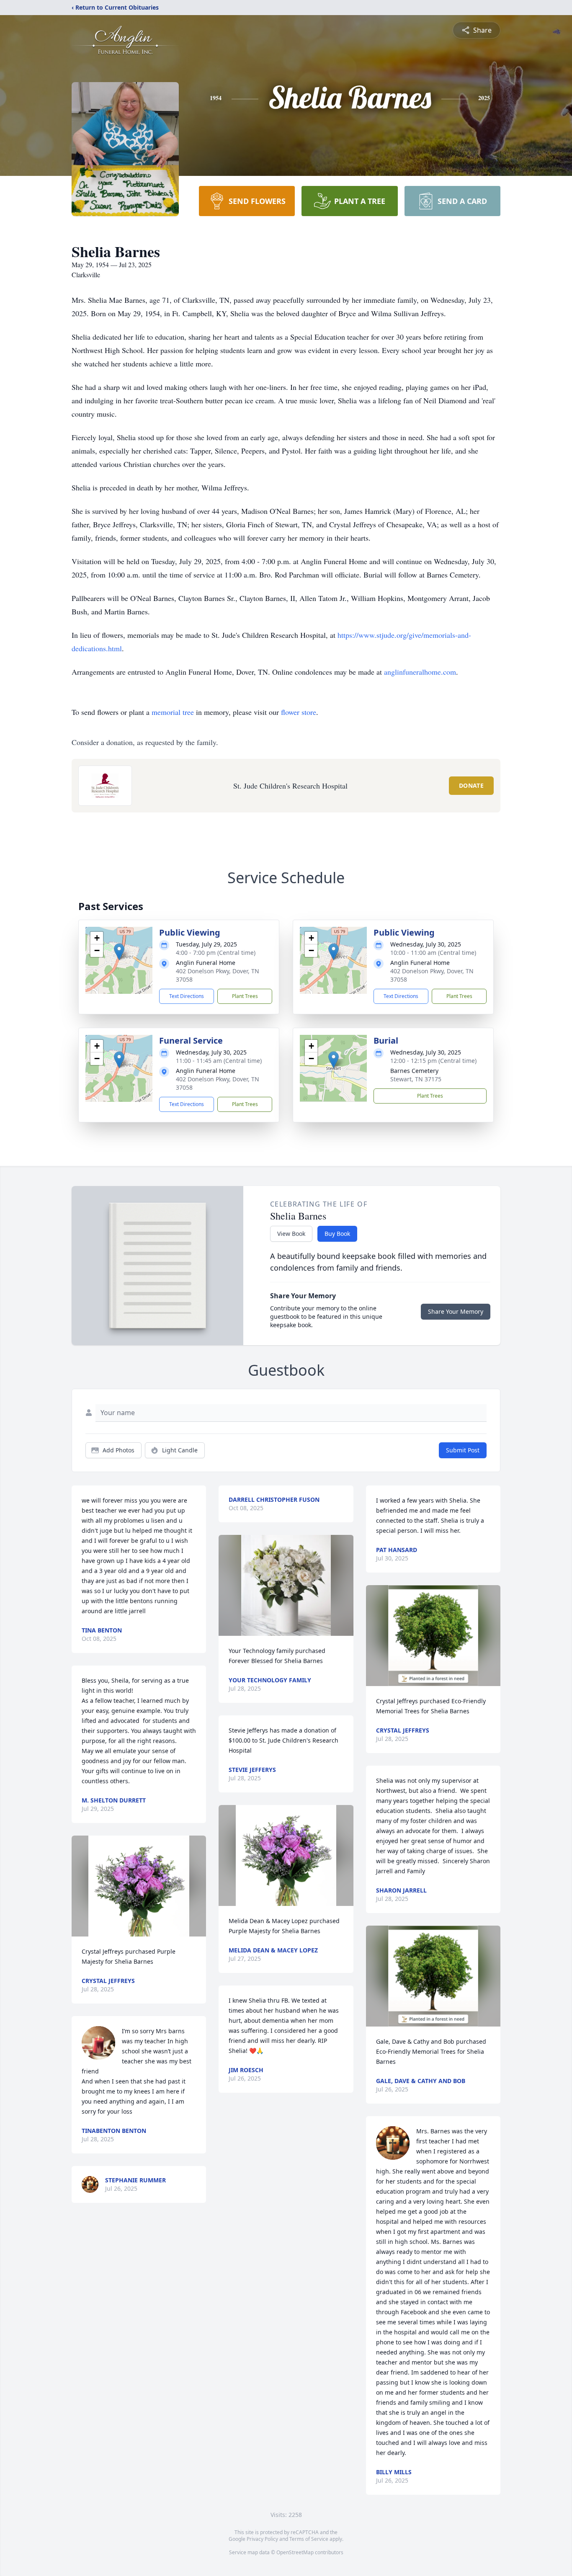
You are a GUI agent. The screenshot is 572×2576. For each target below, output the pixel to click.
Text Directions (187, 996)
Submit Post (463, 1450)
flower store (299, 712)
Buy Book (337, 1234)
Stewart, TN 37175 (416, 1079)
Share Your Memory (456, 1311)
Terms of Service (309, 2539)
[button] (119, 952)
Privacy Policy (262, 2539)
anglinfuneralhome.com (420, 672)
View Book (291, 1234)
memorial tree (173, 712)
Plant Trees (245, 996)
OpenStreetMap (295, 2552)
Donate (471, 785)
